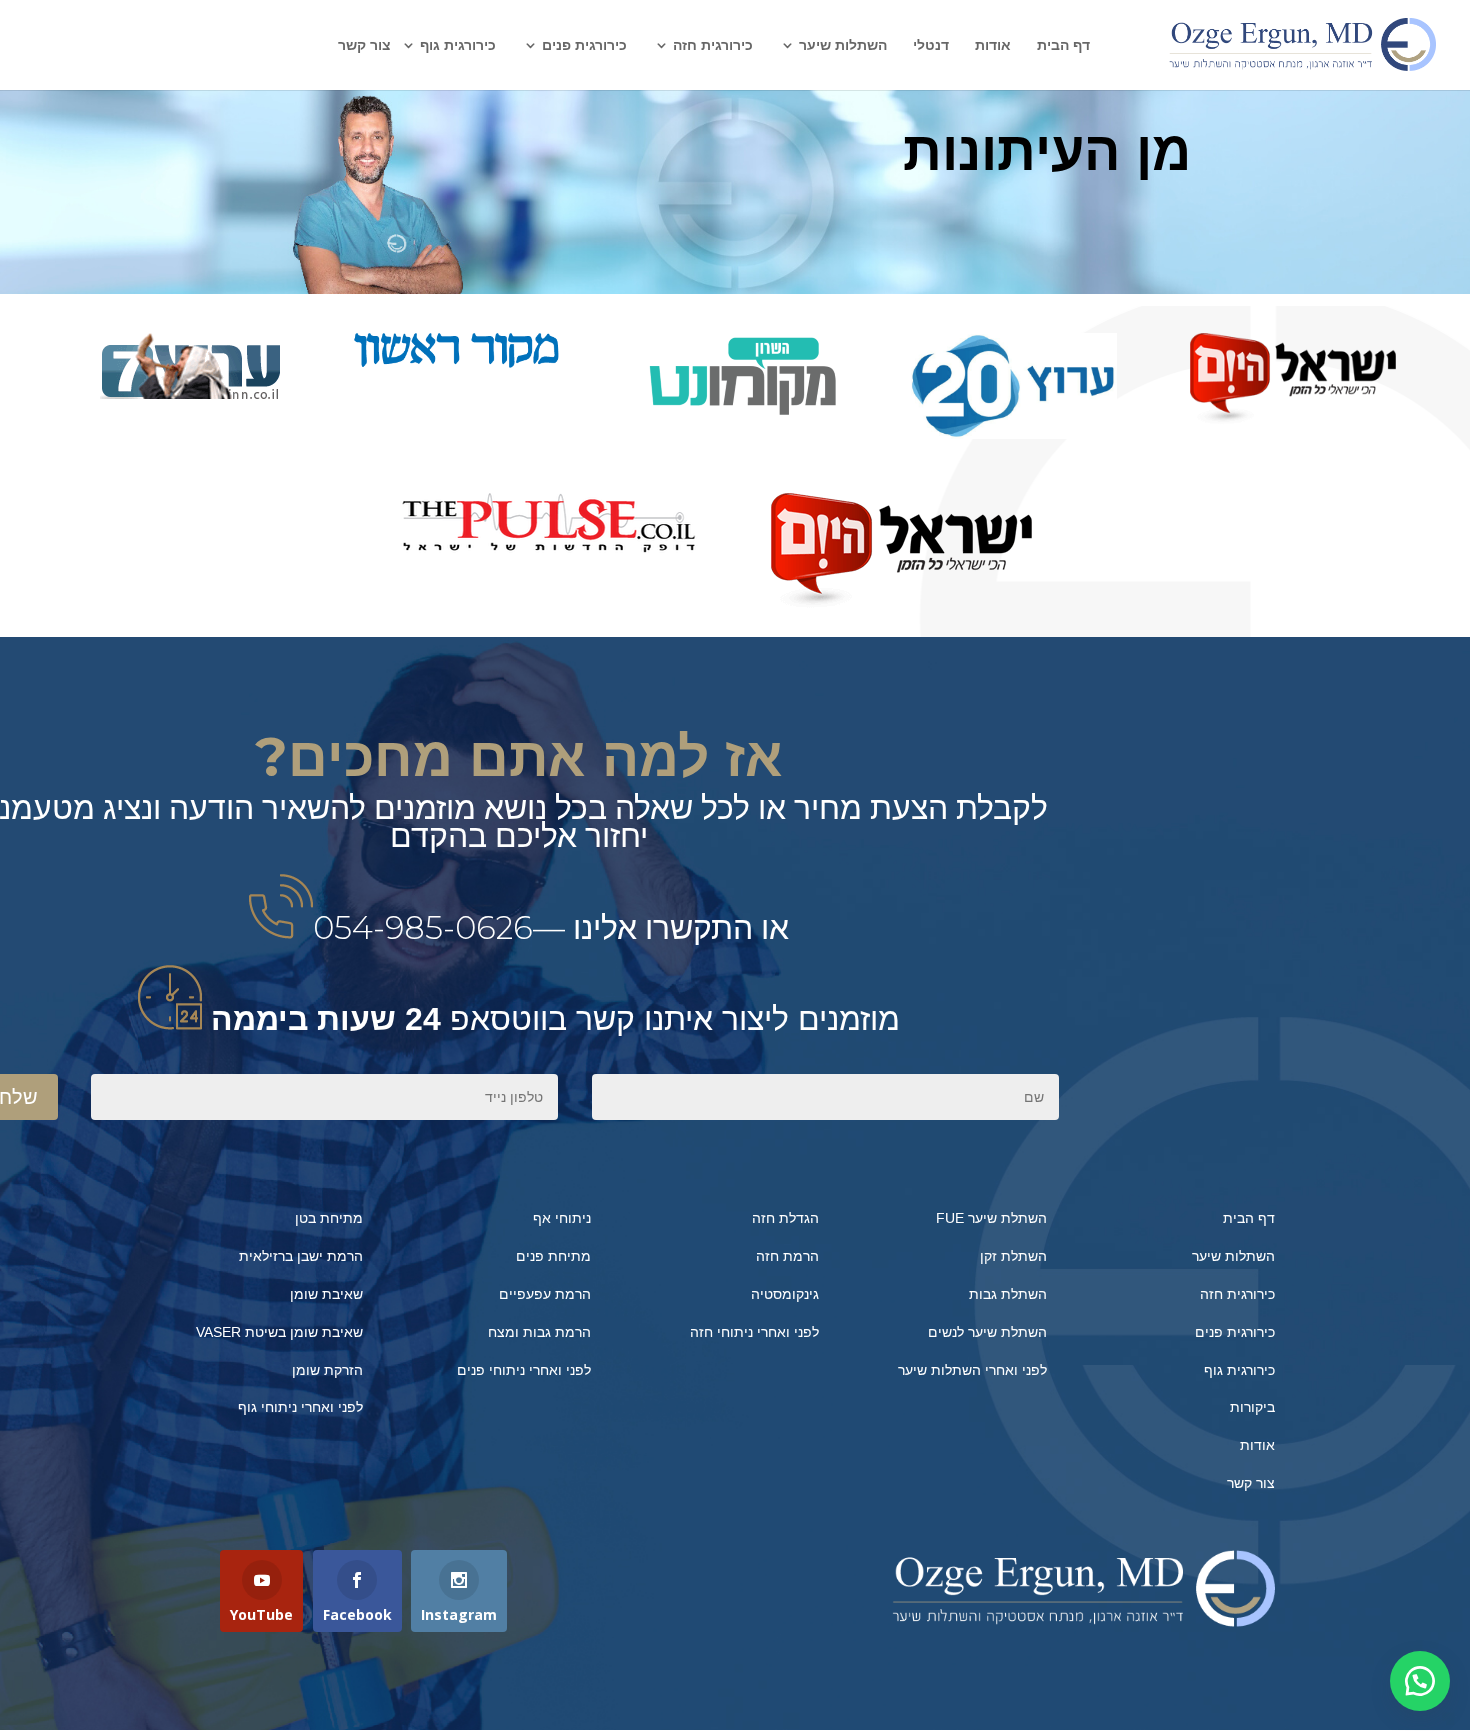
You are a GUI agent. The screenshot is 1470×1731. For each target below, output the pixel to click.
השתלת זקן (1013, 1256)
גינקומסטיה (785, 1294)
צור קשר (364, 45)
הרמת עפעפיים (545, 1294)
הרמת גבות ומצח (539, 1332)
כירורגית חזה (713, 45)
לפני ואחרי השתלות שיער (972, 1370)
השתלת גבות (1008, 1294)
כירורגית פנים (584, 45)
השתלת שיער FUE (991, 1218)
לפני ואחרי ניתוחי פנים (524, 1370)
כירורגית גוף (458, 45)
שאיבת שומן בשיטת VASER (279, 1332)
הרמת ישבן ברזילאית (301, 1256)
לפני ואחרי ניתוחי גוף (300, 1407)
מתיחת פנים (553, 1256)
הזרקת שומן (327, 1370)
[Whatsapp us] (1420, 1681)
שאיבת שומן (326, 1294)
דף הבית (1063, 45)
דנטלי (931, 45)
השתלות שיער (843, 45)
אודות (993, 45)
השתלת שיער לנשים (987, 1332)
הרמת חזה (787, 1256)
